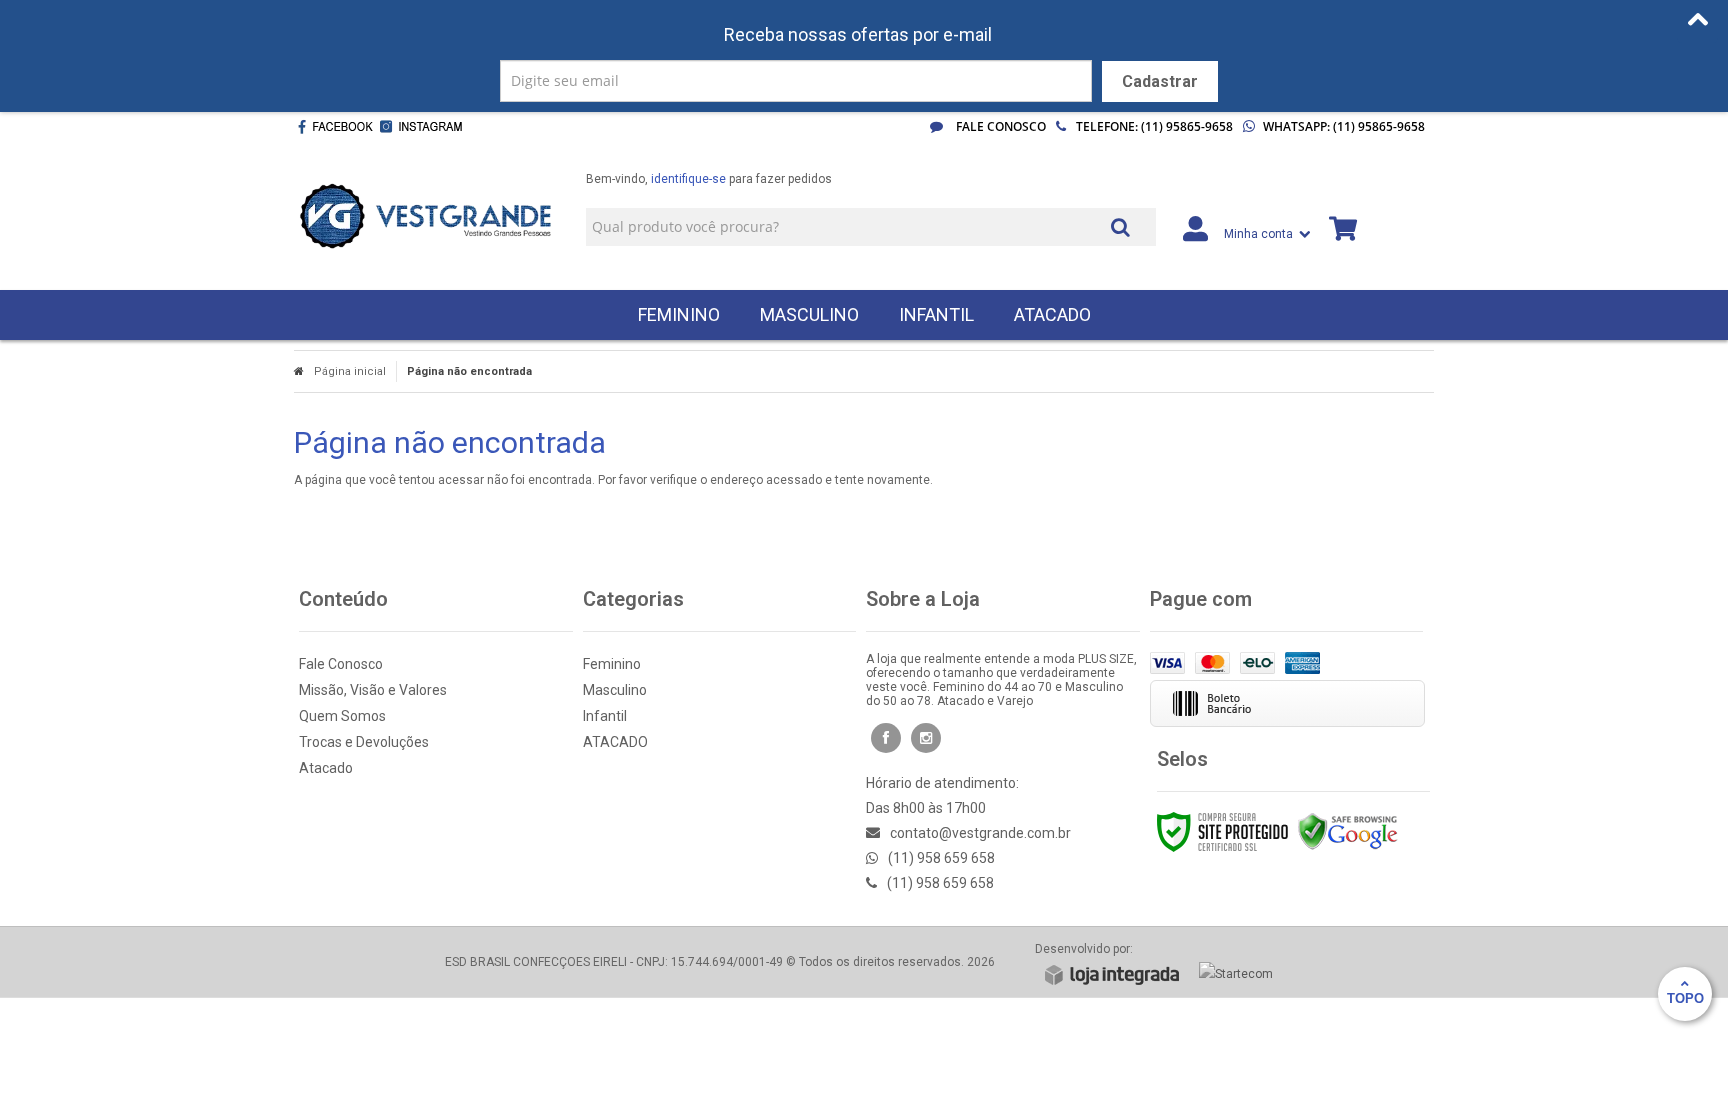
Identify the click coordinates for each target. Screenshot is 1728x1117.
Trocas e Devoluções (364, 742)
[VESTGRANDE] (425, 216)
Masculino (615, 690)
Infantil (605, 716)
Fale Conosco (999, 126)
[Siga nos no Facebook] (335, 127)
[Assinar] (1160, 81)
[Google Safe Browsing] (1348, 831)
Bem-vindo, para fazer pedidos (709, 179)
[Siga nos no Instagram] (425, 127)
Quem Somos (342, 716)
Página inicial (350, 371)
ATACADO (615, 742)
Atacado (326, 768)
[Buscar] (1120, 226)
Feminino (612, 664)
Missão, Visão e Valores (373, 690)
